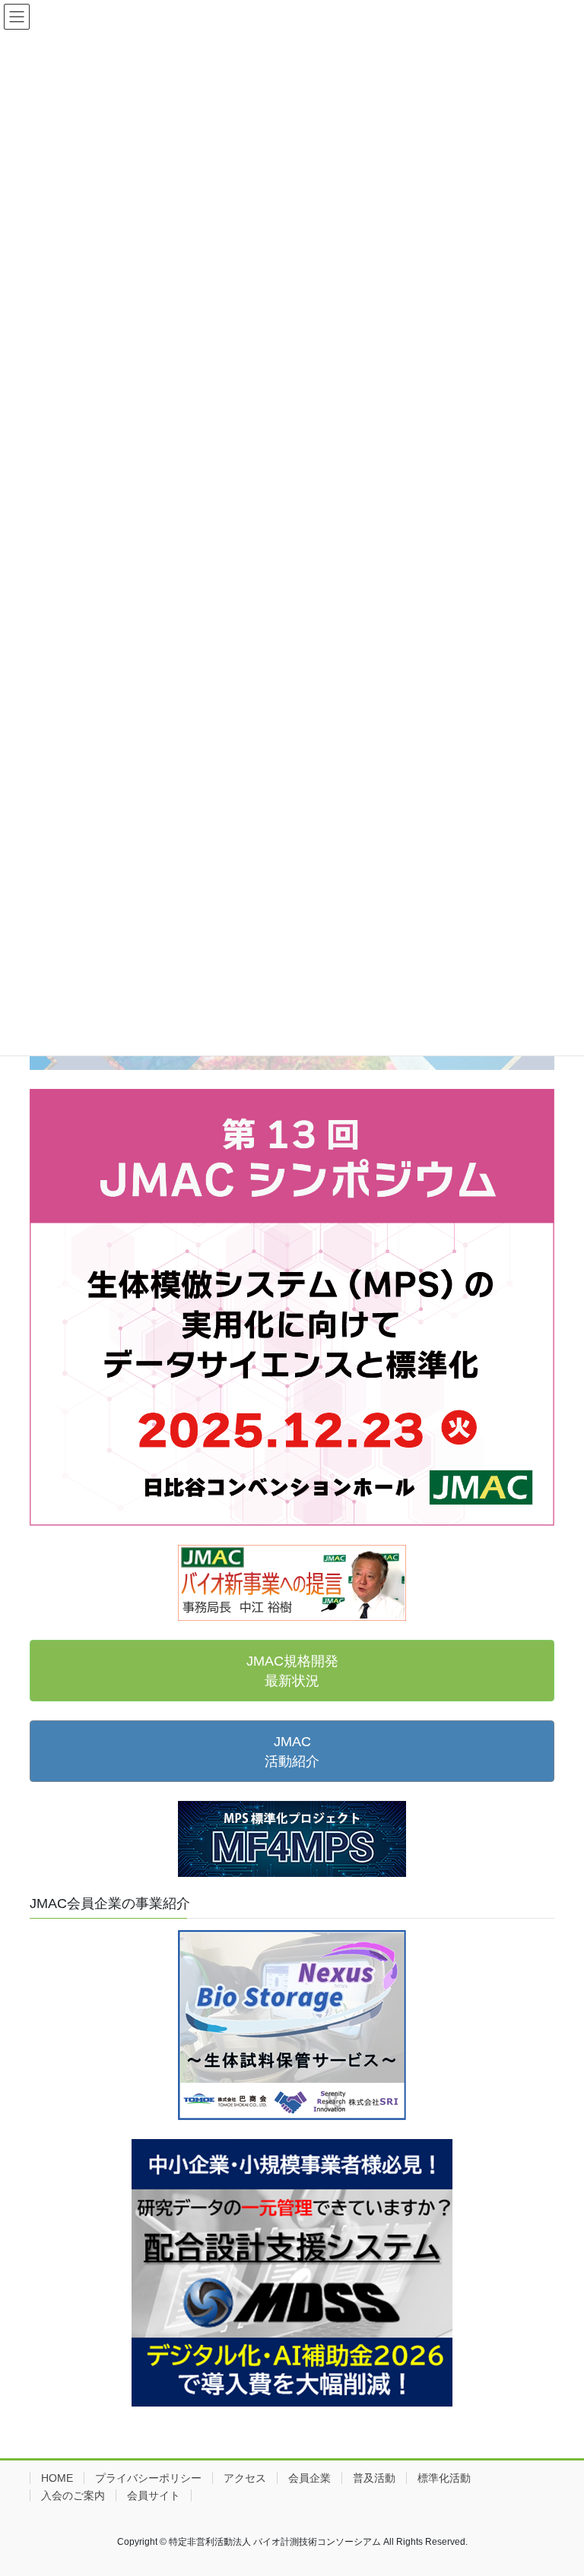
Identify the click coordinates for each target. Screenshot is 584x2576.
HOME (57, 2478)
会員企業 (309, 2478)
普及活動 (374, 2478)
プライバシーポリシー (148, 2478)
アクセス (245, 2478)
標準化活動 (444, 2478)
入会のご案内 (73, 2495)
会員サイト (154, 2495)
